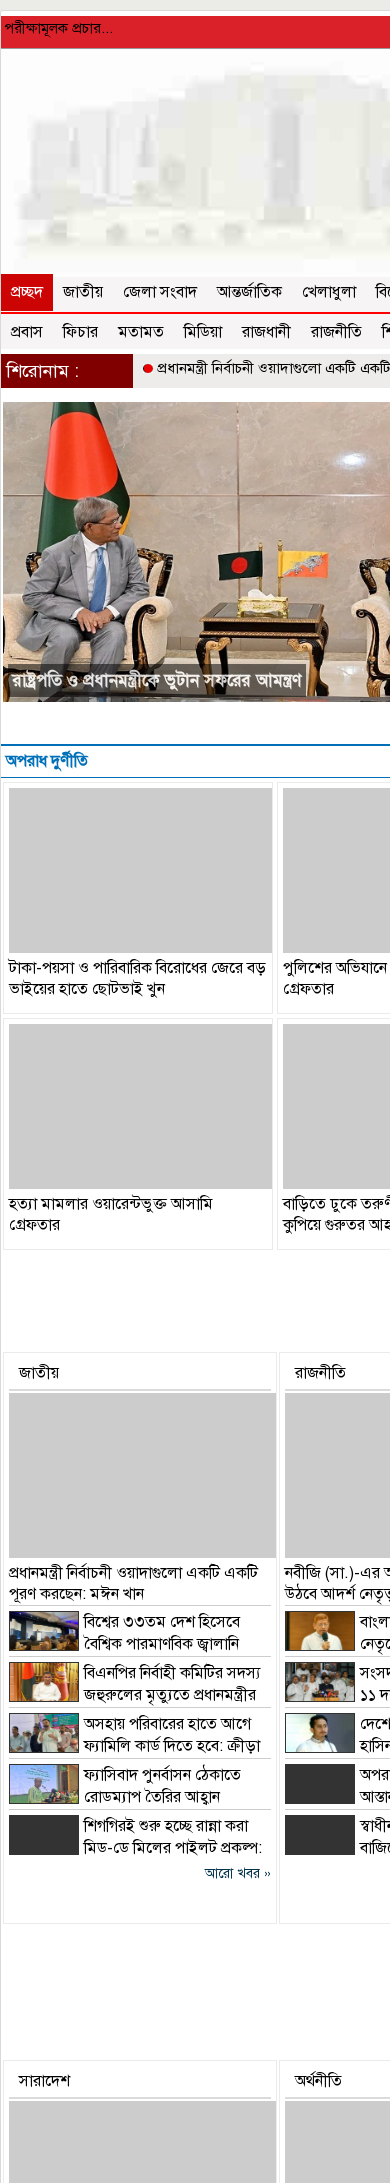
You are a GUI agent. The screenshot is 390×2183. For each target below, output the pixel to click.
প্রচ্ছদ (27, 292)
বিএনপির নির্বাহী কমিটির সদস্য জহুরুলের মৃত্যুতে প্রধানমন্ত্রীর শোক (134, 1695)
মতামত (141, 332)
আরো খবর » (238, 1873)
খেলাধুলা (329, 292)
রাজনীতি (336, 332)
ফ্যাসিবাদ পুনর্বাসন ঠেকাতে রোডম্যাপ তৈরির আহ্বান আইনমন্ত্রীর (125, 1797)
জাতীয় (83, 292)
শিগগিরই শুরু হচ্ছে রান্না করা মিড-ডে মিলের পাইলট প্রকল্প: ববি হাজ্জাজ (135, 1848)
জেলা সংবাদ (160, 292)
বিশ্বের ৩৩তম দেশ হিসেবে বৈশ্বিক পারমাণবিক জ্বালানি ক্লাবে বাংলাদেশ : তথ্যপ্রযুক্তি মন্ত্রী (124, 1644)
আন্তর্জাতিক (249, 292)
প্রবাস (27, 332)
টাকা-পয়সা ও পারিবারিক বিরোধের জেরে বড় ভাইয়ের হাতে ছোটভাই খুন (137, 978)
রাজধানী (266, 332)
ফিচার (80, 332)
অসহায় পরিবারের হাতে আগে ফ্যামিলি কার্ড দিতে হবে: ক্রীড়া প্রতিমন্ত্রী (134, 1746)
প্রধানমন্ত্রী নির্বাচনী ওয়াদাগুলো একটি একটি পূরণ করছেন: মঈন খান (133, 1583)
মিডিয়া (203, 332)
